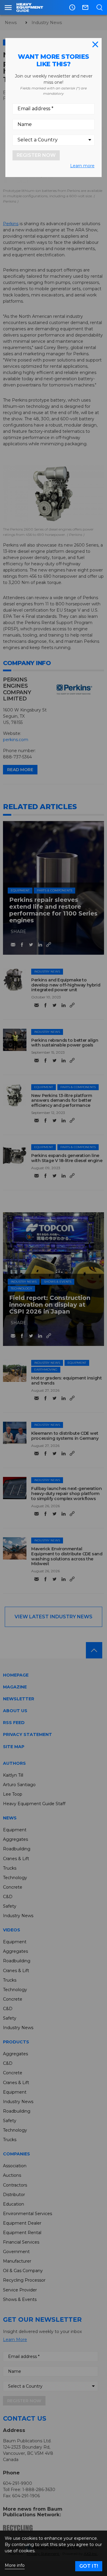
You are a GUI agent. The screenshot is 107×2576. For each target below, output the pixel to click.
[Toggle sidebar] (8, 7)
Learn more (82, 166)
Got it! (89, 2566)
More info (15, 2565)
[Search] (99, 7)
